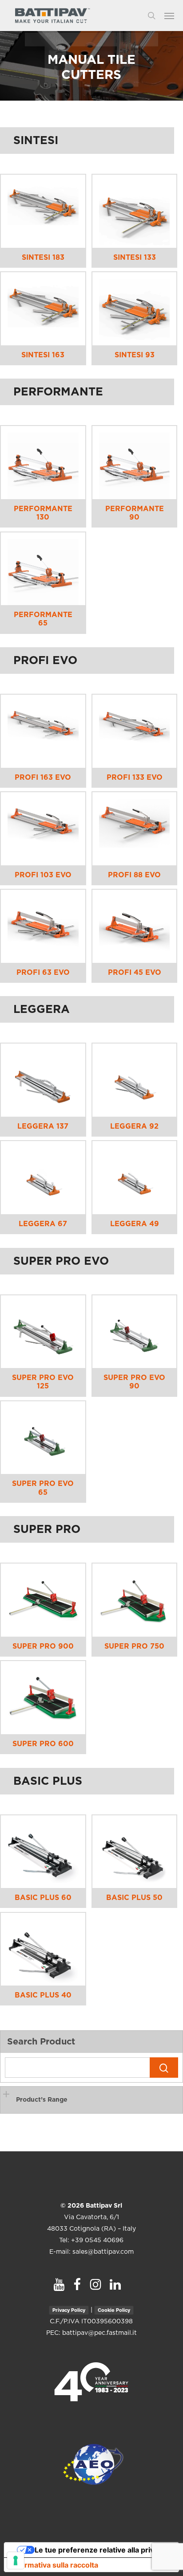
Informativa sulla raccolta (55, 2565)
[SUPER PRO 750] (135, 1600)
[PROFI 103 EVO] (43, 829)
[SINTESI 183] (43, 211)
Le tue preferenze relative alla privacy (100, 2550)
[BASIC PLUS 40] (43, 1949)
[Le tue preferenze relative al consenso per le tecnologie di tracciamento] (16, 2560)
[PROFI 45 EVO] (135, 926)
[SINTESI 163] (43, 309)
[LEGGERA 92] (135, 1080)
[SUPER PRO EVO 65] (43, 1438)
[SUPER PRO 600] (43, 1698)
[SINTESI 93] (135, 309)
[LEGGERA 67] (43, 1178)
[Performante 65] (43, 569)
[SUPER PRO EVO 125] (43, 1332)
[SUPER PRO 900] (43, 1600)
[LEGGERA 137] (43, 1080)
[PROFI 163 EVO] (43, 731)
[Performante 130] (43, 463)
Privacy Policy (69, 2310)
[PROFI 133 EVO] (135, 731)
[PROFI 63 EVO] (43, 926)
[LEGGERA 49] (135, 1178)
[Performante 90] (135, 463)
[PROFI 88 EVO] (135, 829)
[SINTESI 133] (135, 211)
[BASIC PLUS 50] (135, 1852)
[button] (174, 16)
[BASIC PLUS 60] (43, 1852)
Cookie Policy (114, 2310)
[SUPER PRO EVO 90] (135, 1332)
